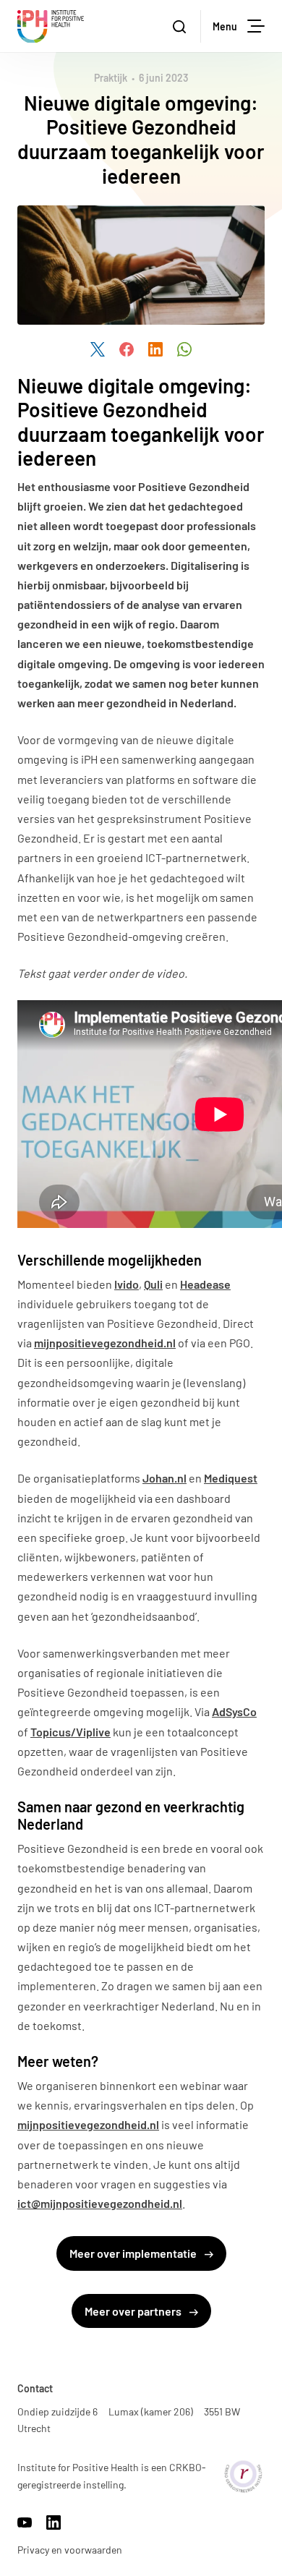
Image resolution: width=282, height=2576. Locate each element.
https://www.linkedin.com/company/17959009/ (54, 2522)
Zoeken (181, 26)
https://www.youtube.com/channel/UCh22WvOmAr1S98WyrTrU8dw (25, 2522)
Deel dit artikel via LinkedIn (155, 349)
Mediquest (231, 1478)
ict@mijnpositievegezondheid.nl (100, 2203)
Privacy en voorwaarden (70, 2550)
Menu (225, 26)
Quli (153, 1284)
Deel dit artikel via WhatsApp (184, 349)
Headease (205, 1284)
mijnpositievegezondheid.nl (105, 1343)
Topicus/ (53, 1732)
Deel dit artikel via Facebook (127, 349)
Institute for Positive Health (51, 26)
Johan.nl (164, 1478)
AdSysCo (234, 1711)
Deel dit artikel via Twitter (98, 349)
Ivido (127, 1284)
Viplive (93, 1732)
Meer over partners (134, 2311)
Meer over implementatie (134, 2253)
